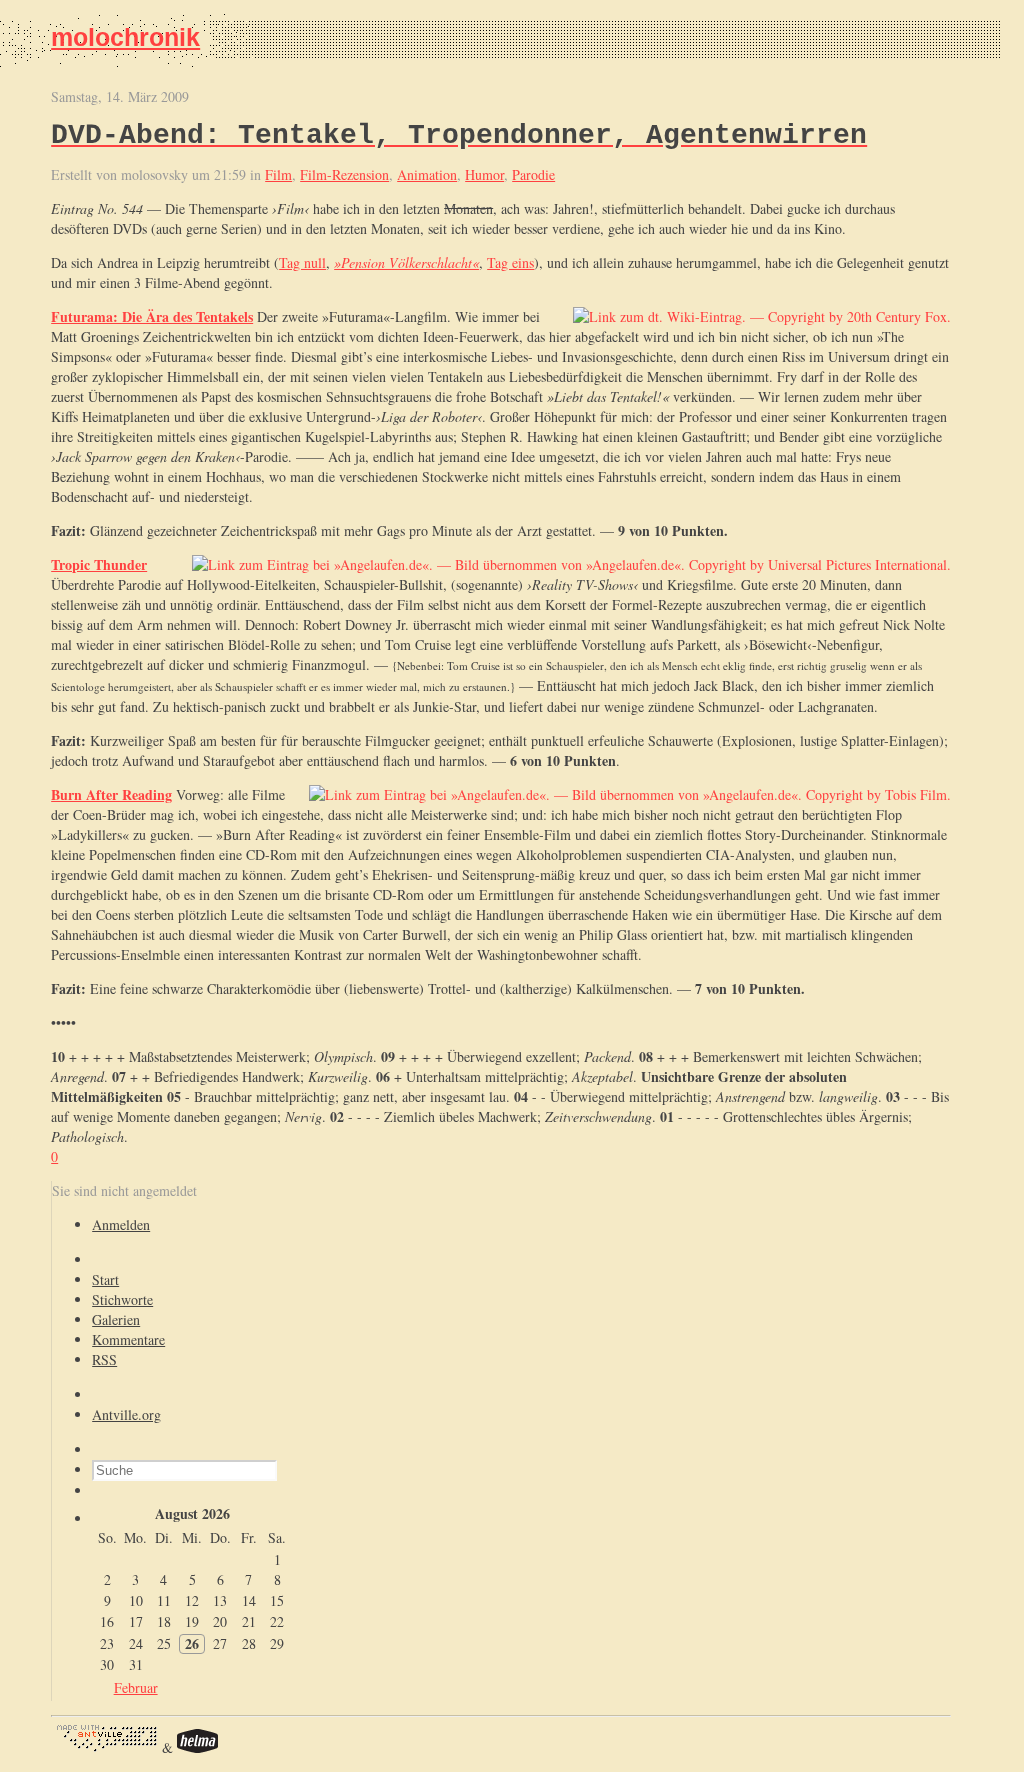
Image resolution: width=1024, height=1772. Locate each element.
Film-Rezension (344, 174)
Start (105, 1279)
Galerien (116, 1319)
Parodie (533, 174)
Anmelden (121, 1224)
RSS (104, 1359)
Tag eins (510, 262)
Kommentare (128, 1339)
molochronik (125, 37)
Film (278, 174)
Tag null (302, 262)
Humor (484, 174)
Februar (136, 1687)
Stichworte (122, 1299)
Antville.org (126, 1414)
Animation (427, 174)
